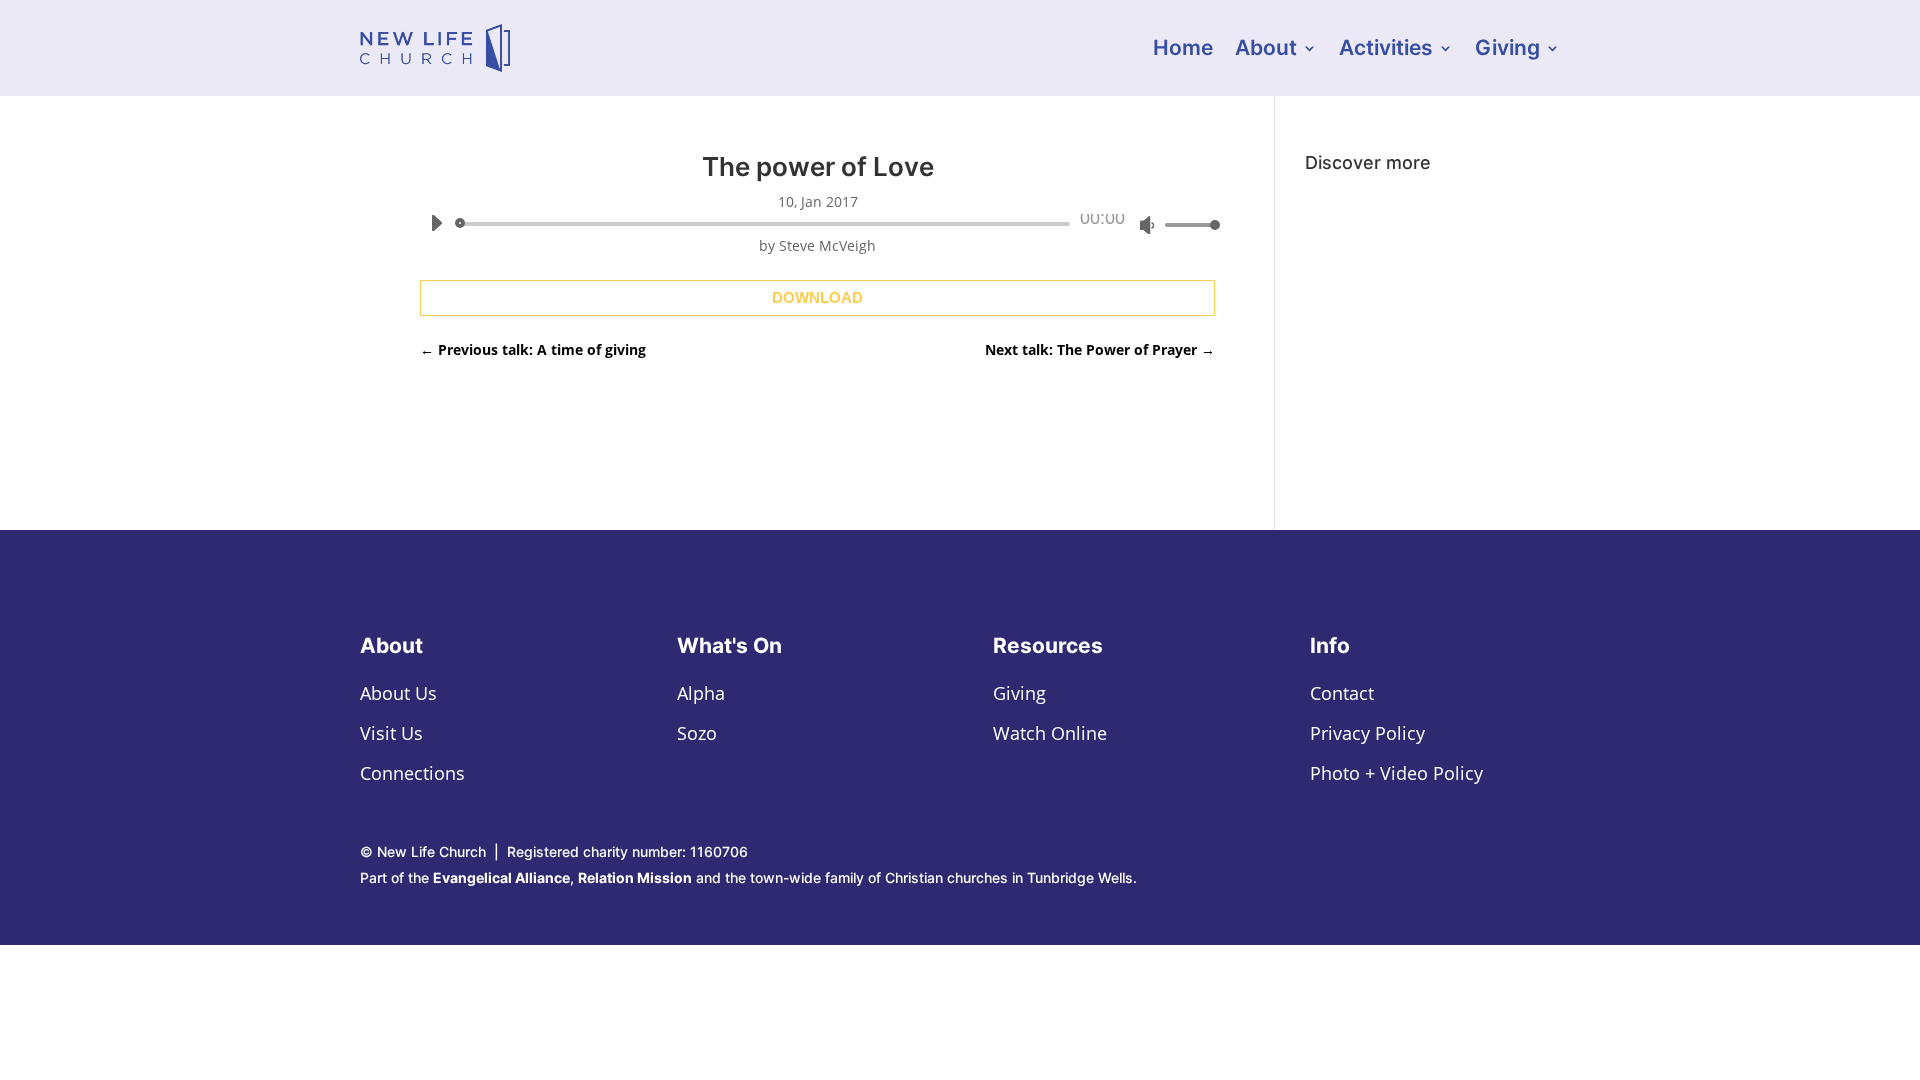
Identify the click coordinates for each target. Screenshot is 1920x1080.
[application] (817, 224)
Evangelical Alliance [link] (501, 877)
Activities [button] (1386, 50)
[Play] (436, 223)
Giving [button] (1507, 50)
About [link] (1266, 50)
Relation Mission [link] (635, 877)
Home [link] (1183, 50)
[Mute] (1147, 225)
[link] (435, 48)
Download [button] (817, 297)
